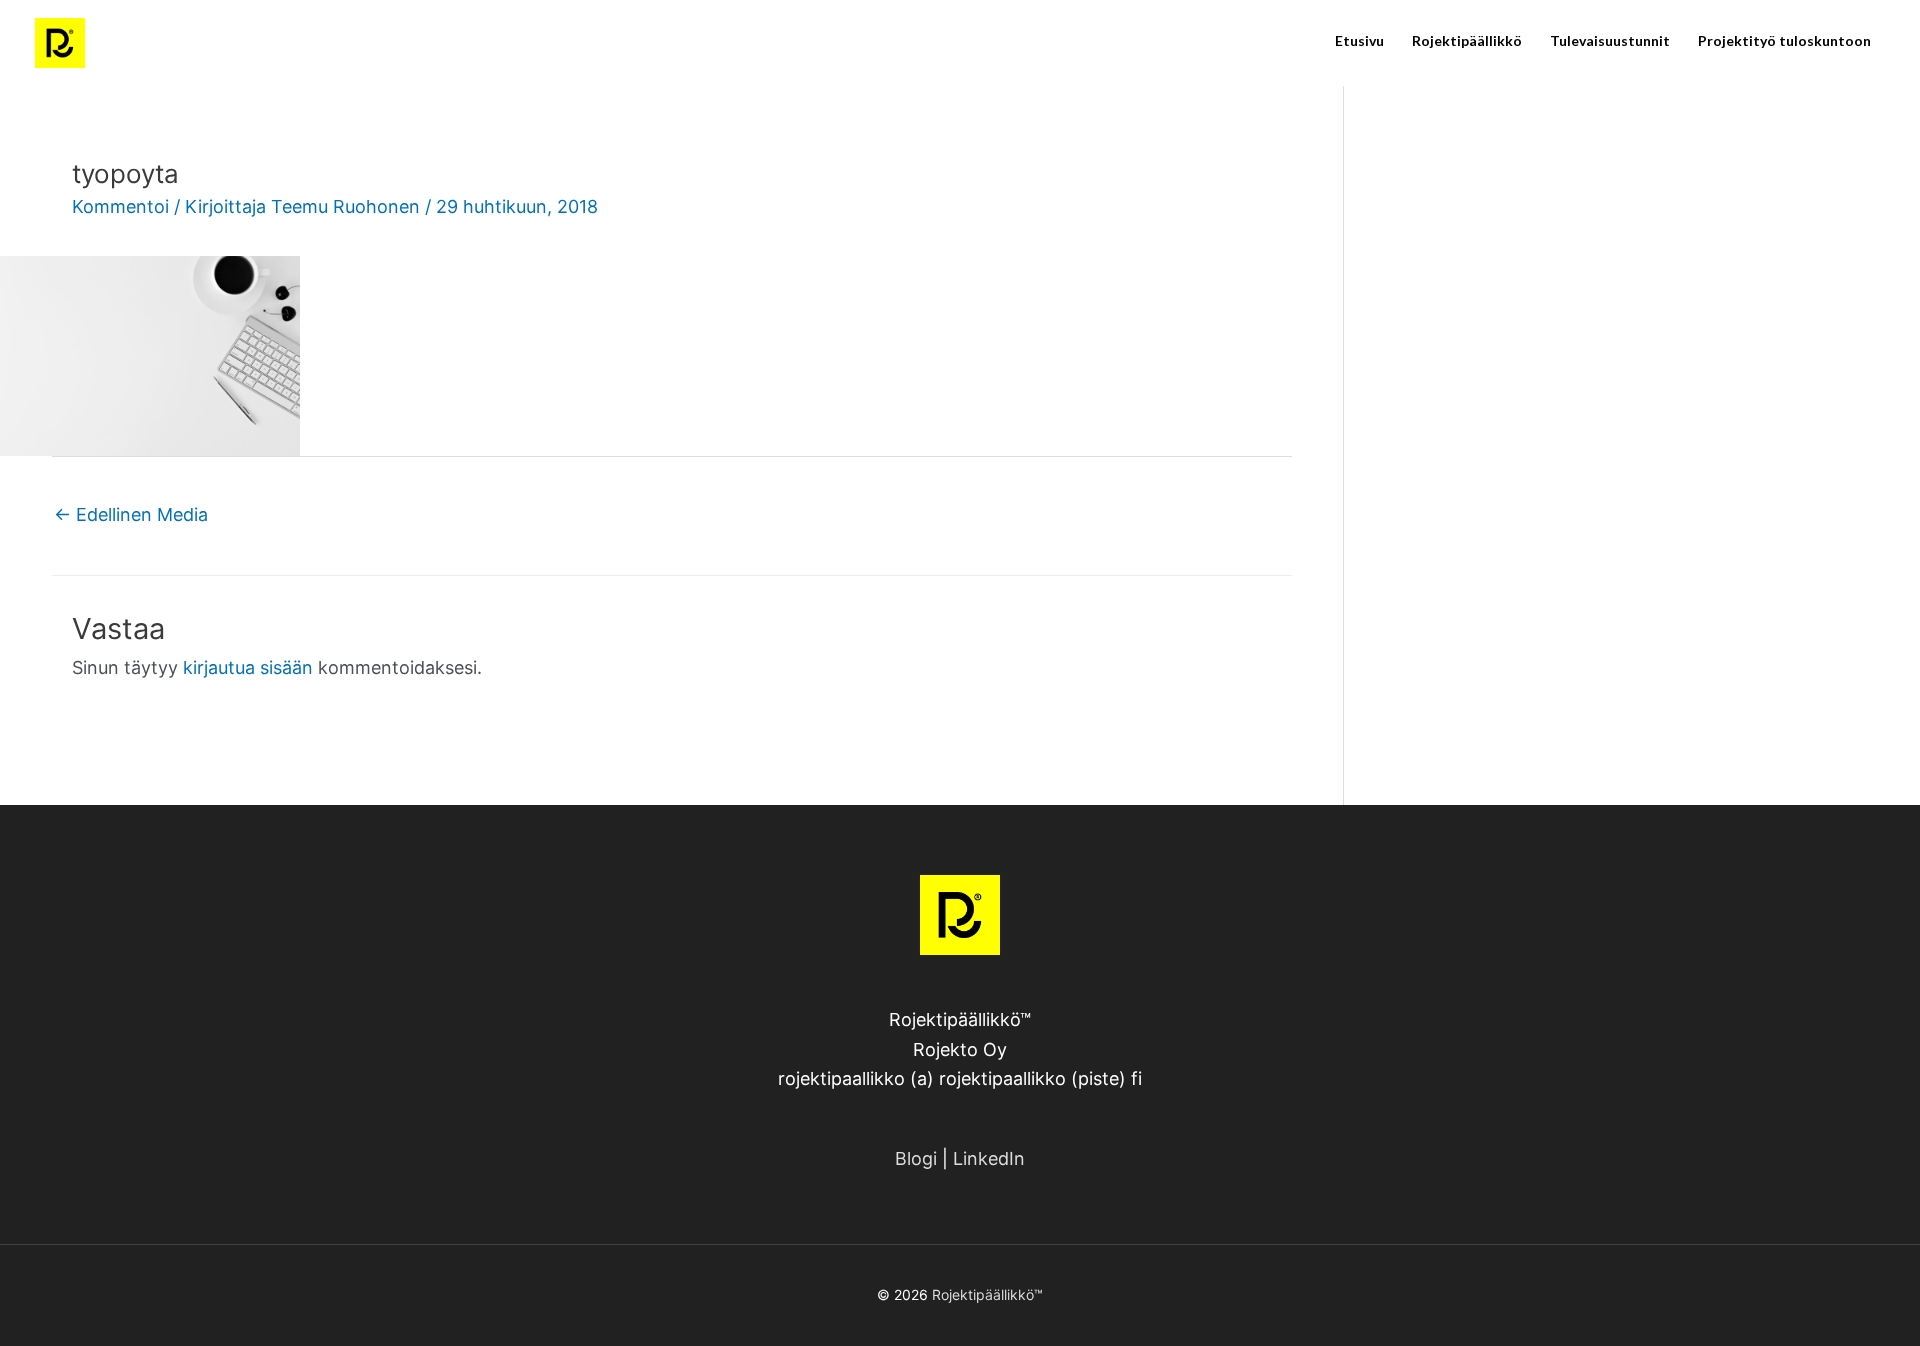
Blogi (916, 1158)
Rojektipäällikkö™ (987, 1294)
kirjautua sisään (248, 667)
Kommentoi (120, 206)
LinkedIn (989, 1158)
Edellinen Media (131, 514)
